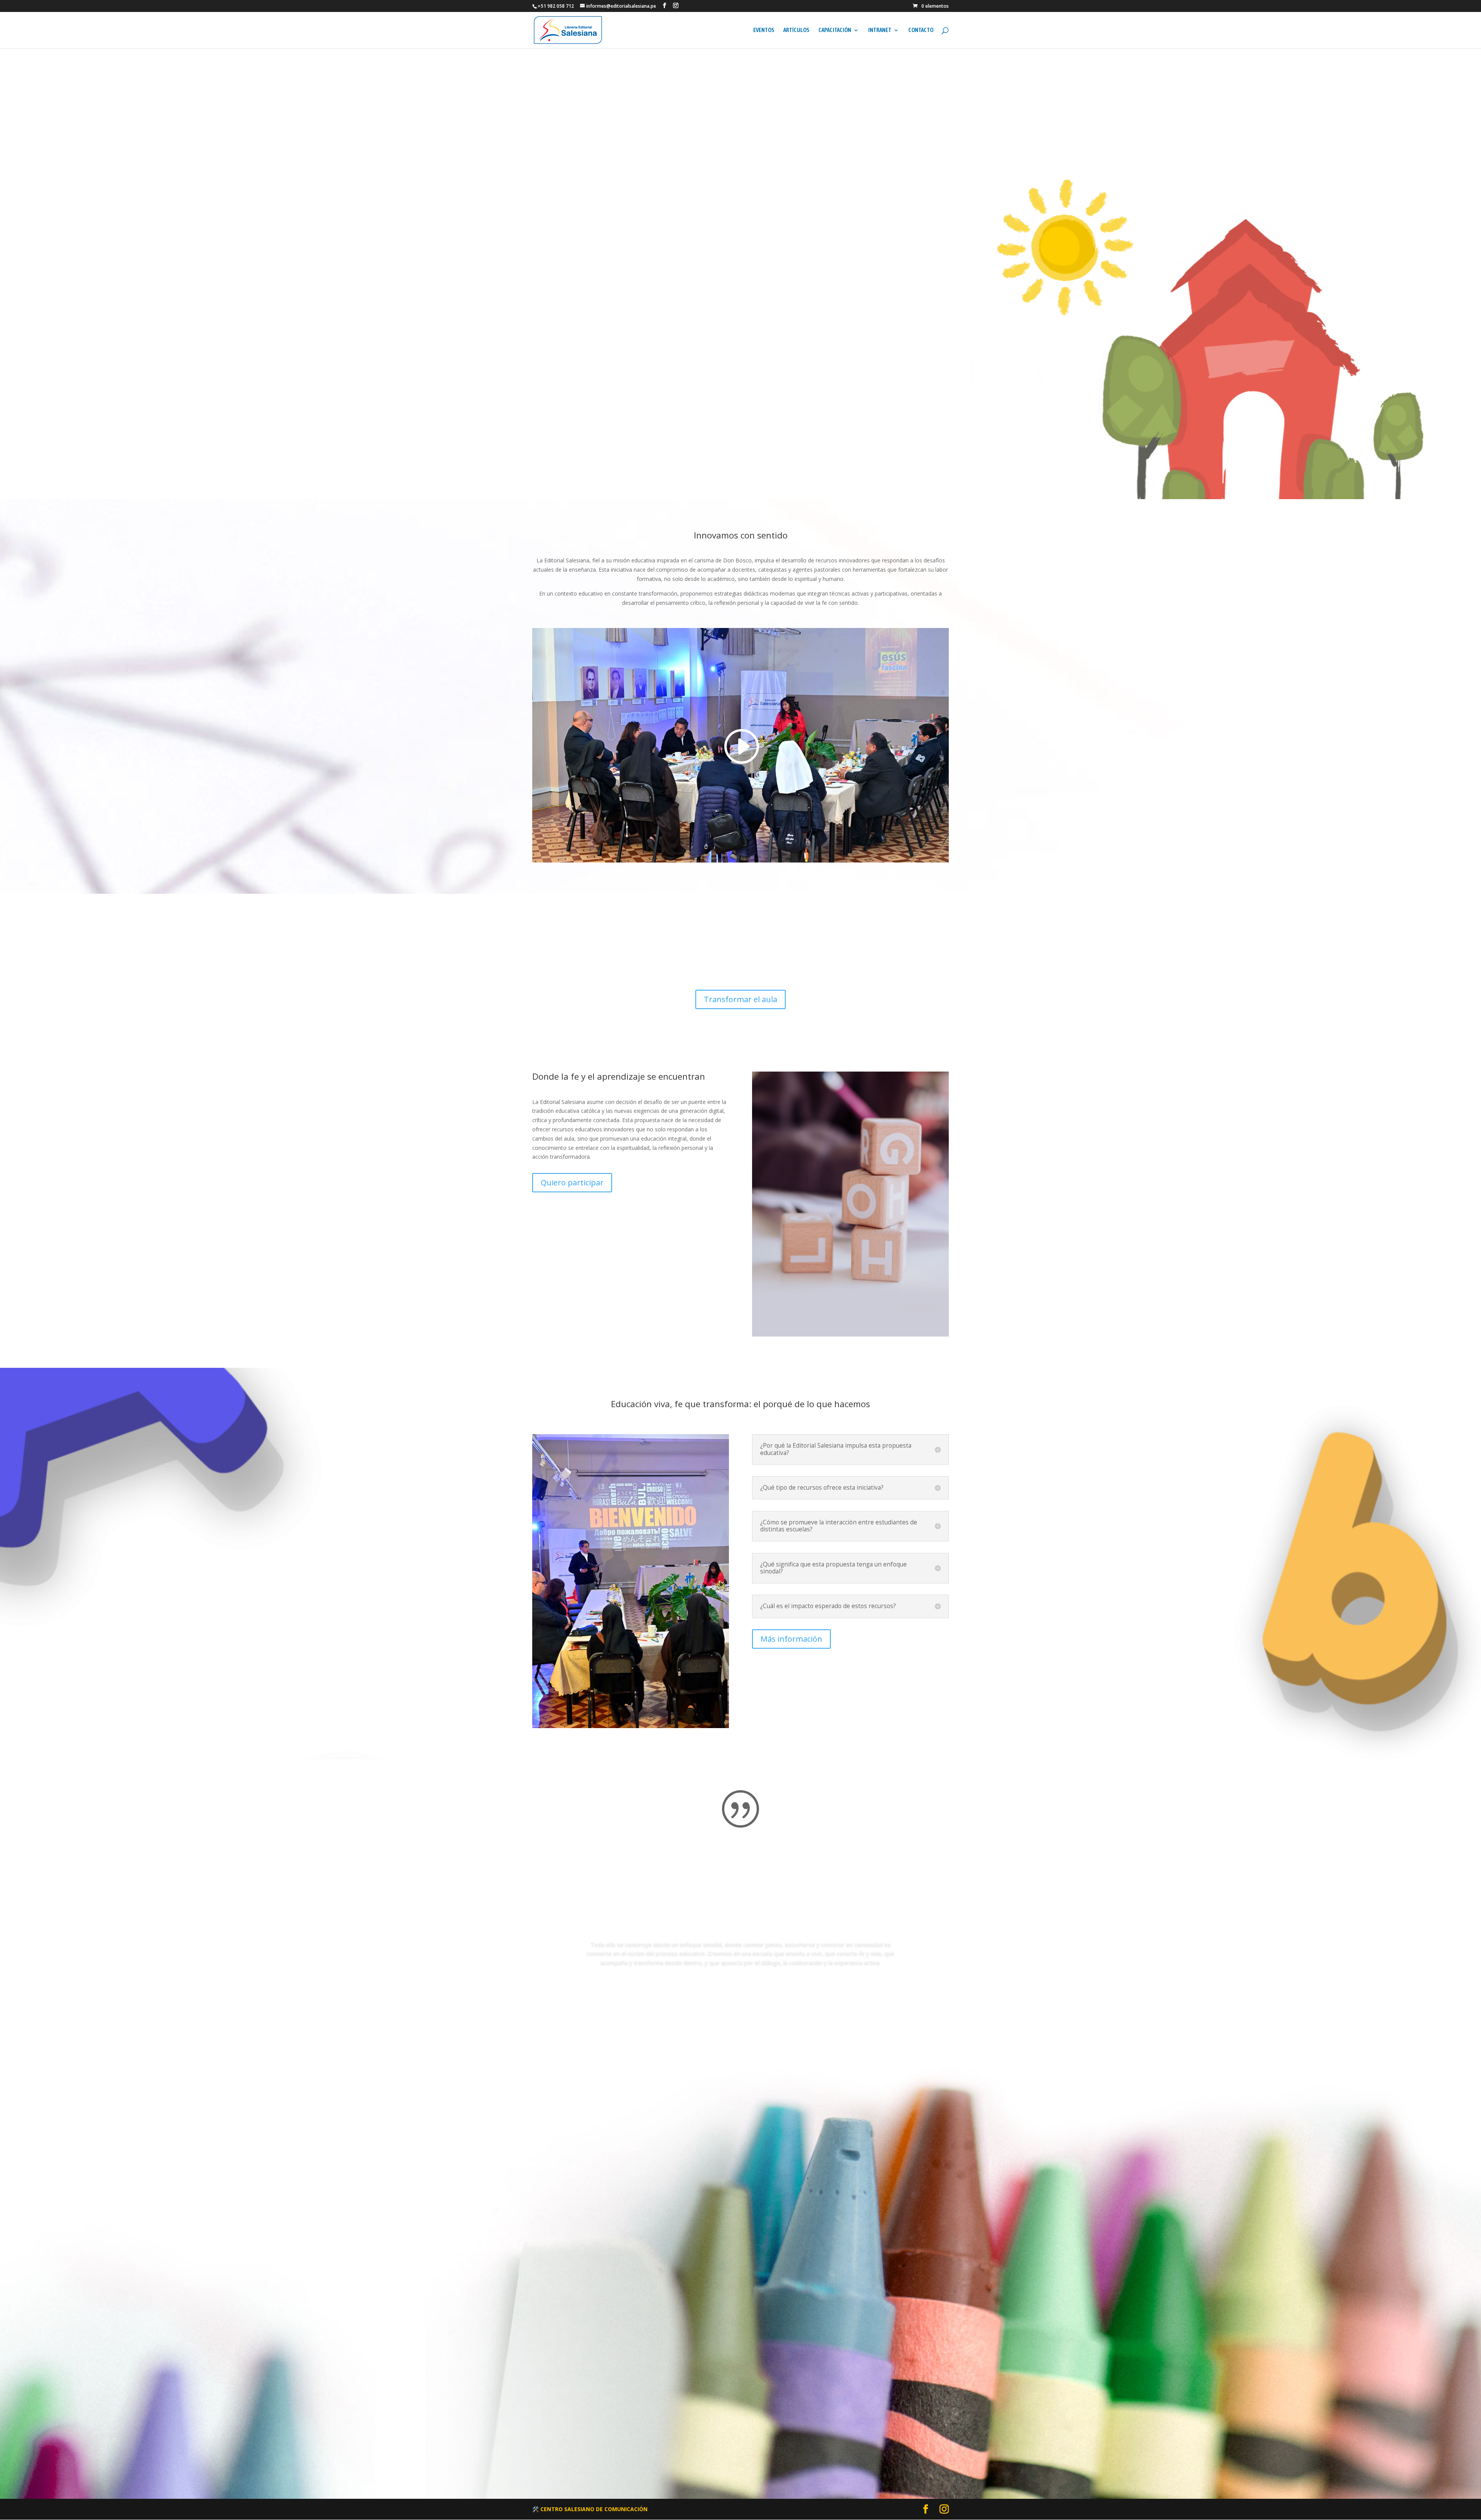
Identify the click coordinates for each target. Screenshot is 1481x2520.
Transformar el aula (740, 999)
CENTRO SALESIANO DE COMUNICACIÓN (594, 2509)
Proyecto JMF (738, 130)
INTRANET (880, 30)
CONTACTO (921, 30)
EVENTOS (764, 30)
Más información (791, 1639)
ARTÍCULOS (796, 30)
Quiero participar (572, 1182)
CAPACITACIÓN (835, 30)
